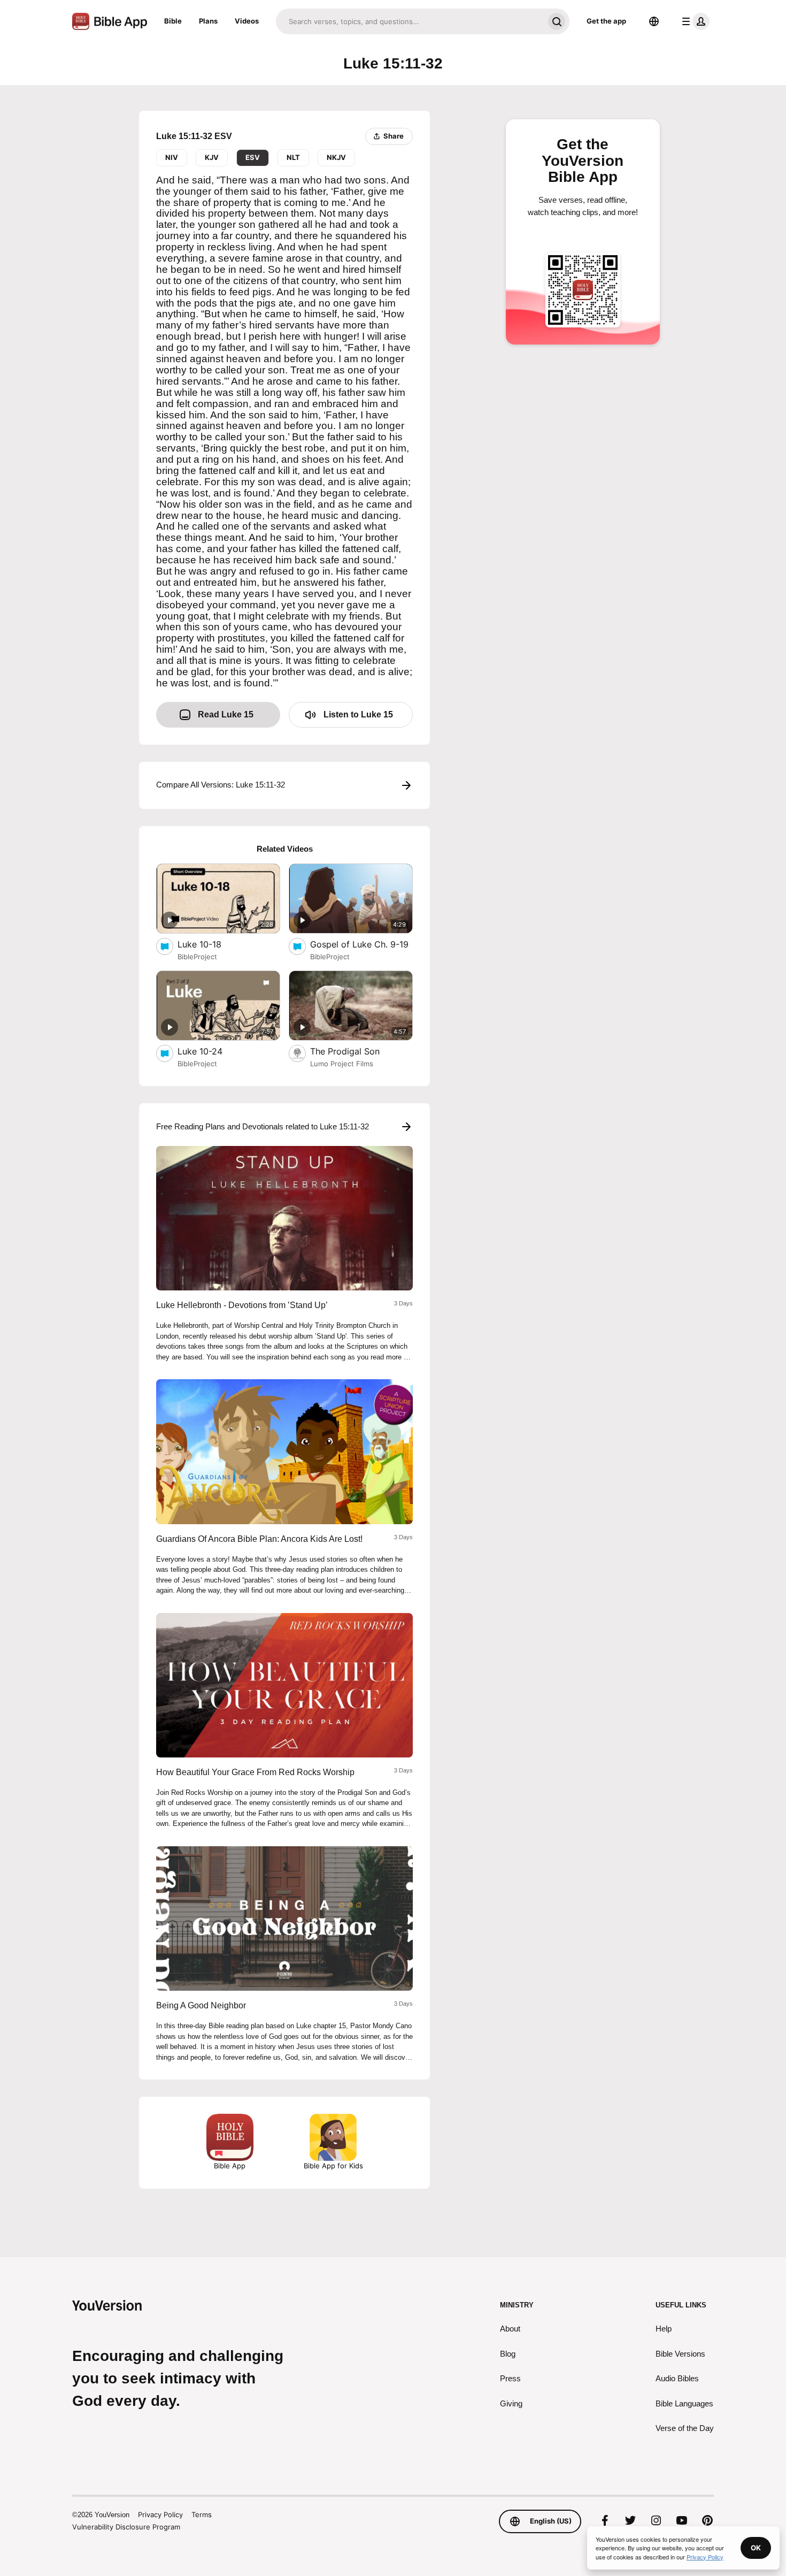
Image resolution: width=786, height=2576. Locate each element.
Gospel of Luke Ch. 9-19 (361, 944)
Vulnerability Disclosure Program (126, 2527)
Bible (173, 21)
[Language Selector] (654, 21)
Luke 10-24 (210, 1051)
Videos (247, 21)
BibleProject (197, 957)
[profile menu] (693, 21)
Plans (208, 21)
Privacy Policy (160, 2514)
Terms (202, 2514)
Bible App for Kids (333, 2166)
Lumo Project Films (342, 1064)
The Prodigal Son (356, 1051)
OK (756, 2548)
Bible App (230, 2166)
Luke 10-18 (211, 944)
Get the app (606, 21)
